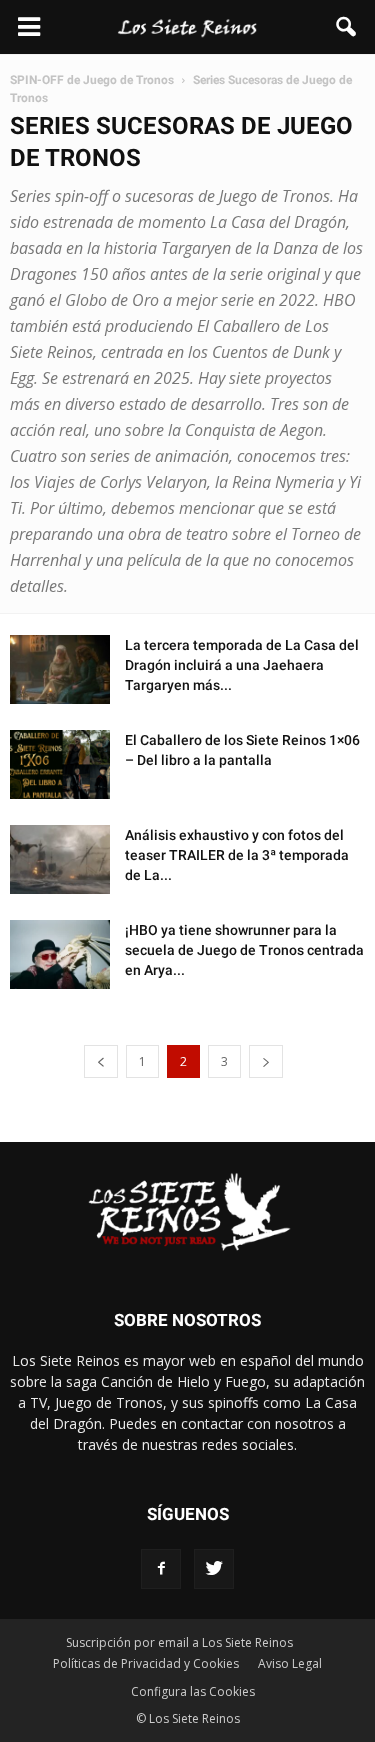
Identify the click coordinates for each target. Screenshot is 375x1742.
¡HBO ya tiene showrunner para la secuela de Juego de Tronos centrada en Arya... (244, 950)
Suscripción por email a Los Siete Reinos (179, 1642)
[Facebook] (161, 1569)
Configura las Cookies (193, 1691)
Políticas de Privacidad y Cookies (146, 1663)
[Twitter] (214, 1569)
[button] (347, 27)
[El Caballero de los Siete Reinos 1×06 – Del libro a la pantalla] (60, 764)
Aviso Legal (290, 1663)
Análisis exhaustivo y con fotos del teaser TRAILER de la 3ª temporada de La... (237, 855)
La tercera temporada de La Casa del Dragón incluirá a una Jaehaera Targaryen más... (242, 665)
